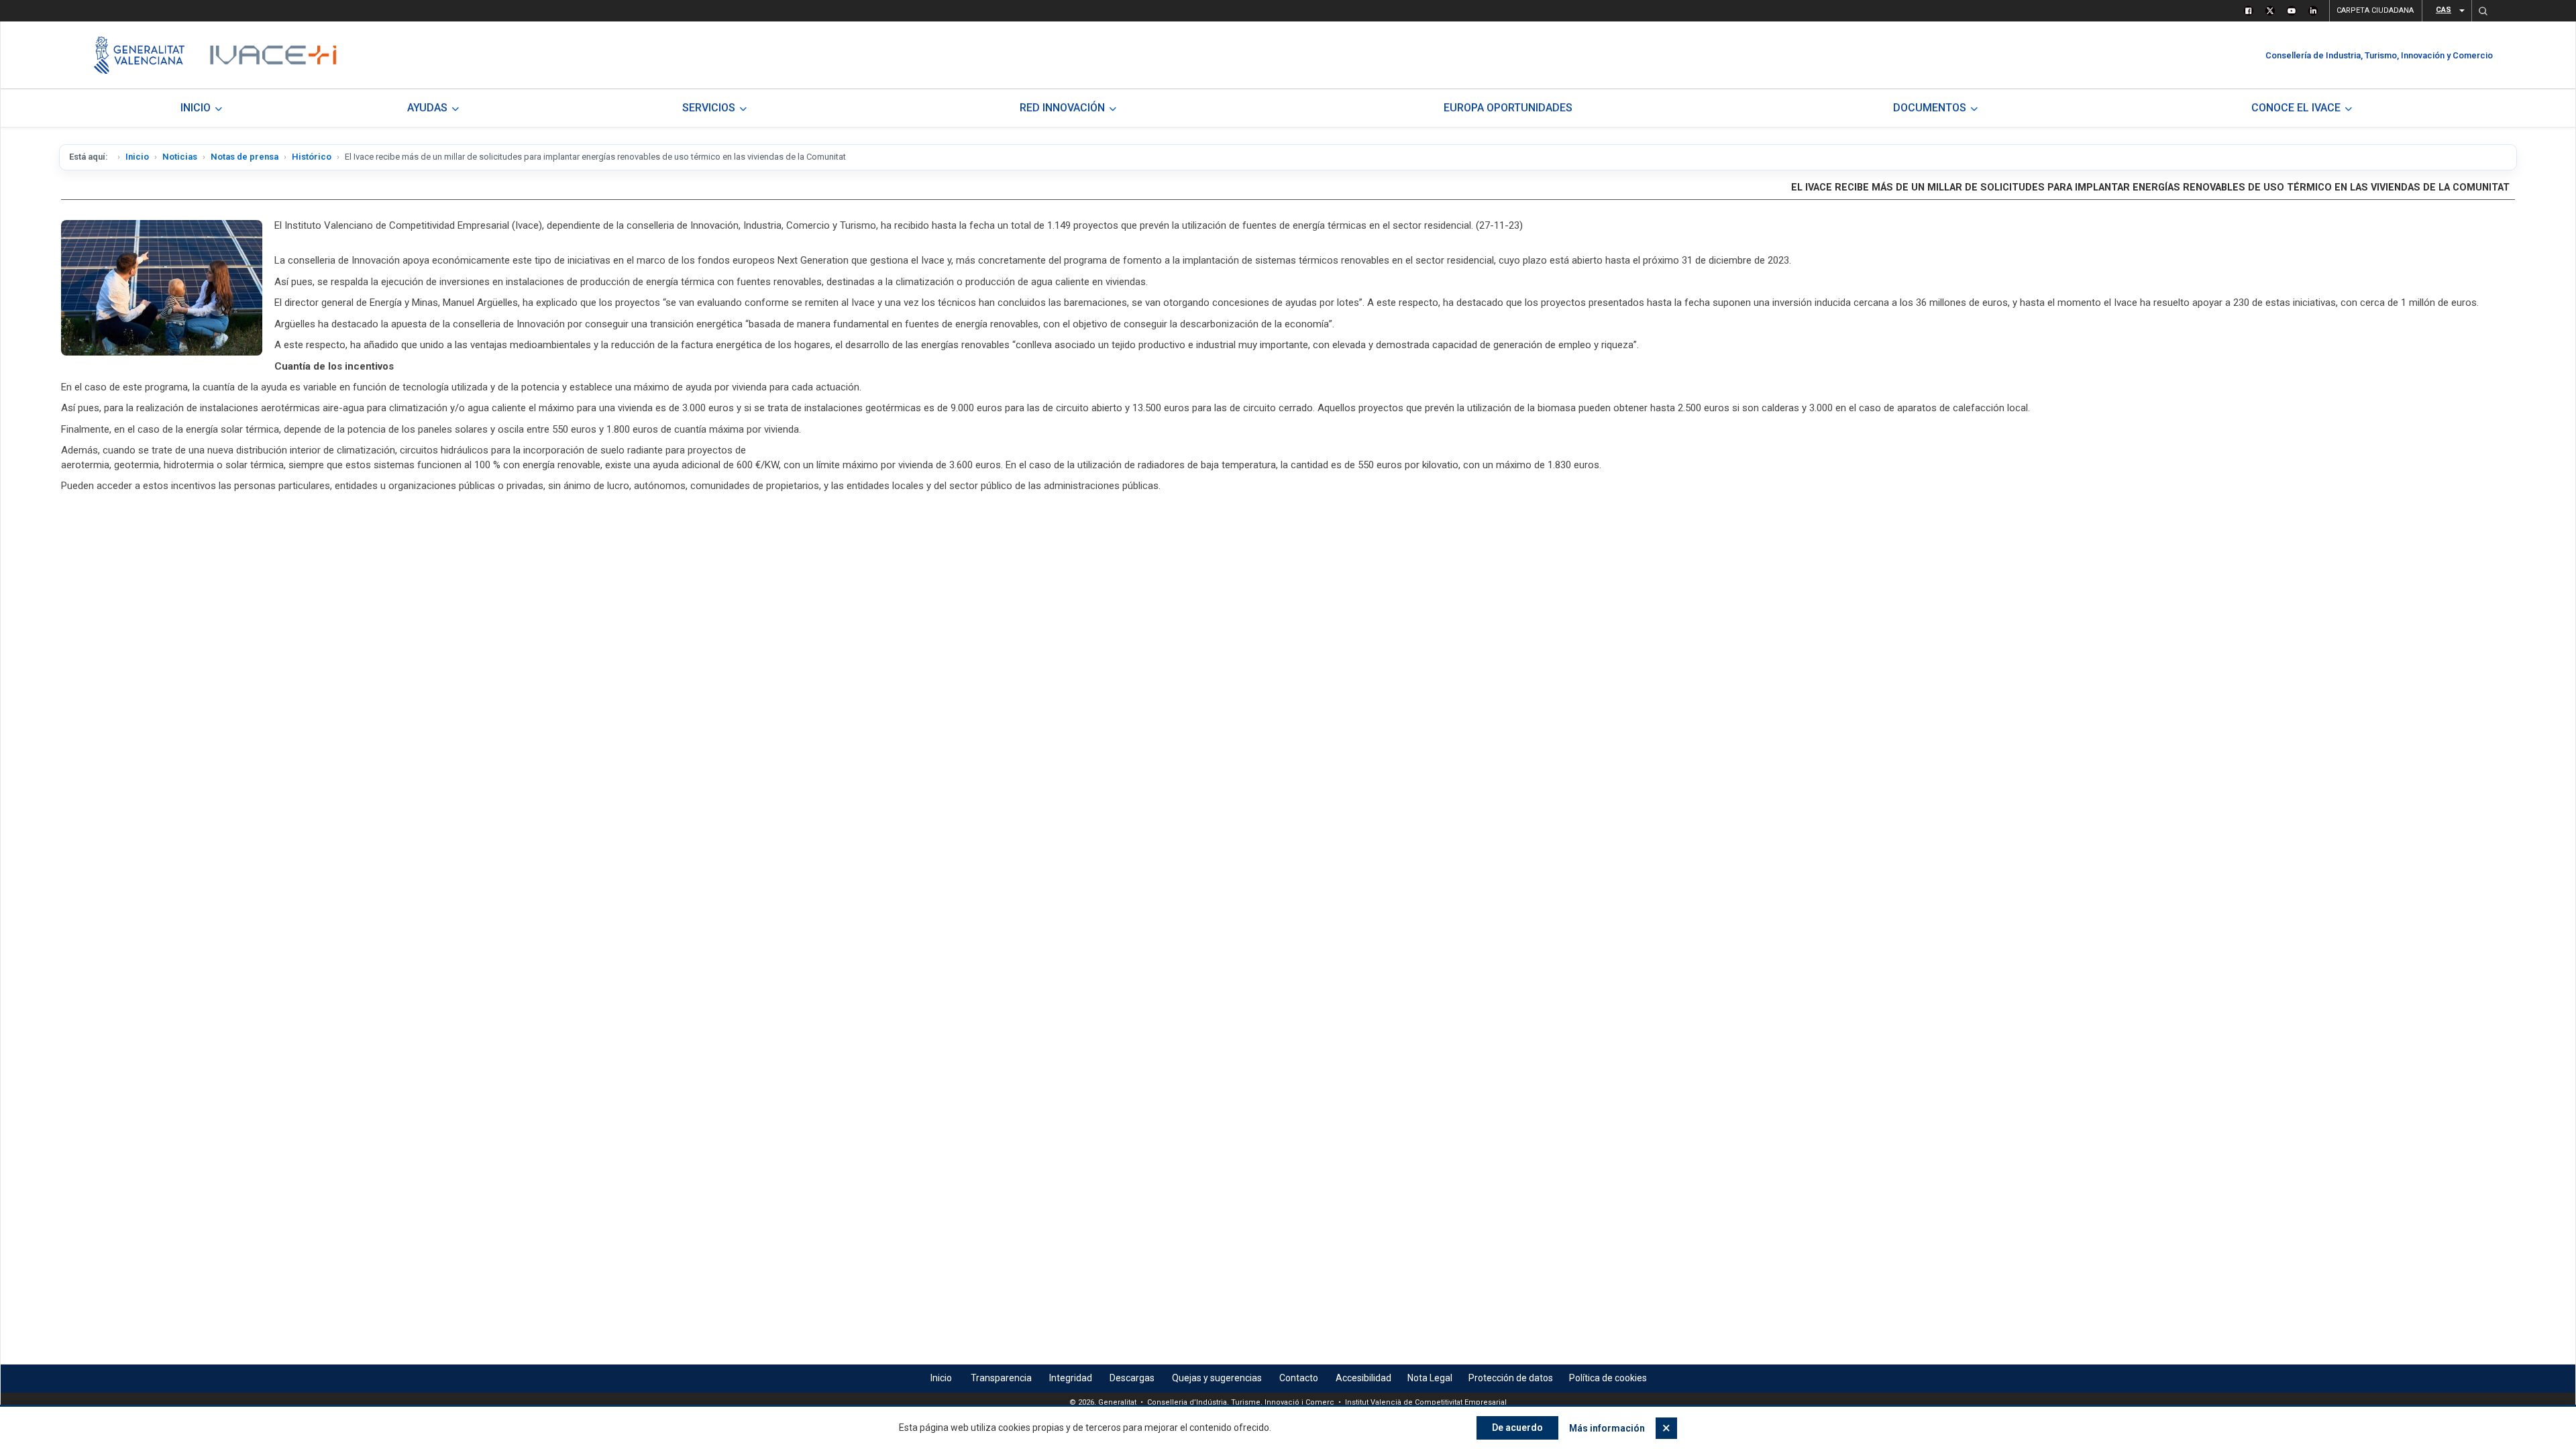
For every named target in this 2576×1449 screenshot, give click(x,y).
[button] (2483, 11)
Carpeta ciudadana (2375, 10)
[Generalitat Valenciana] (139, 55)
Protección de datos (1511, 1378)
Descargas (1132, 1378)
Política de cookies (1608, 1378)
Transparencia (1001, 1378)
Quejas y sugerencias (1217, 1378)
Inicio (137, 157)
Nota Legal (1430, 1378)
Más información (1607, 1428)
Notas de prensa (245, 157)
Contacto (1299, 1378)
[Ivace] (272, 55)
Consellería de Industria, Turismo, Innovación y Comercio (2379, 55)
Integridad (1071, 1378)
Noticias (180, 157)
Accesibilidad (1363, 1378)
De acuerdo (1517, 1428)
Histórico (312, 157)
